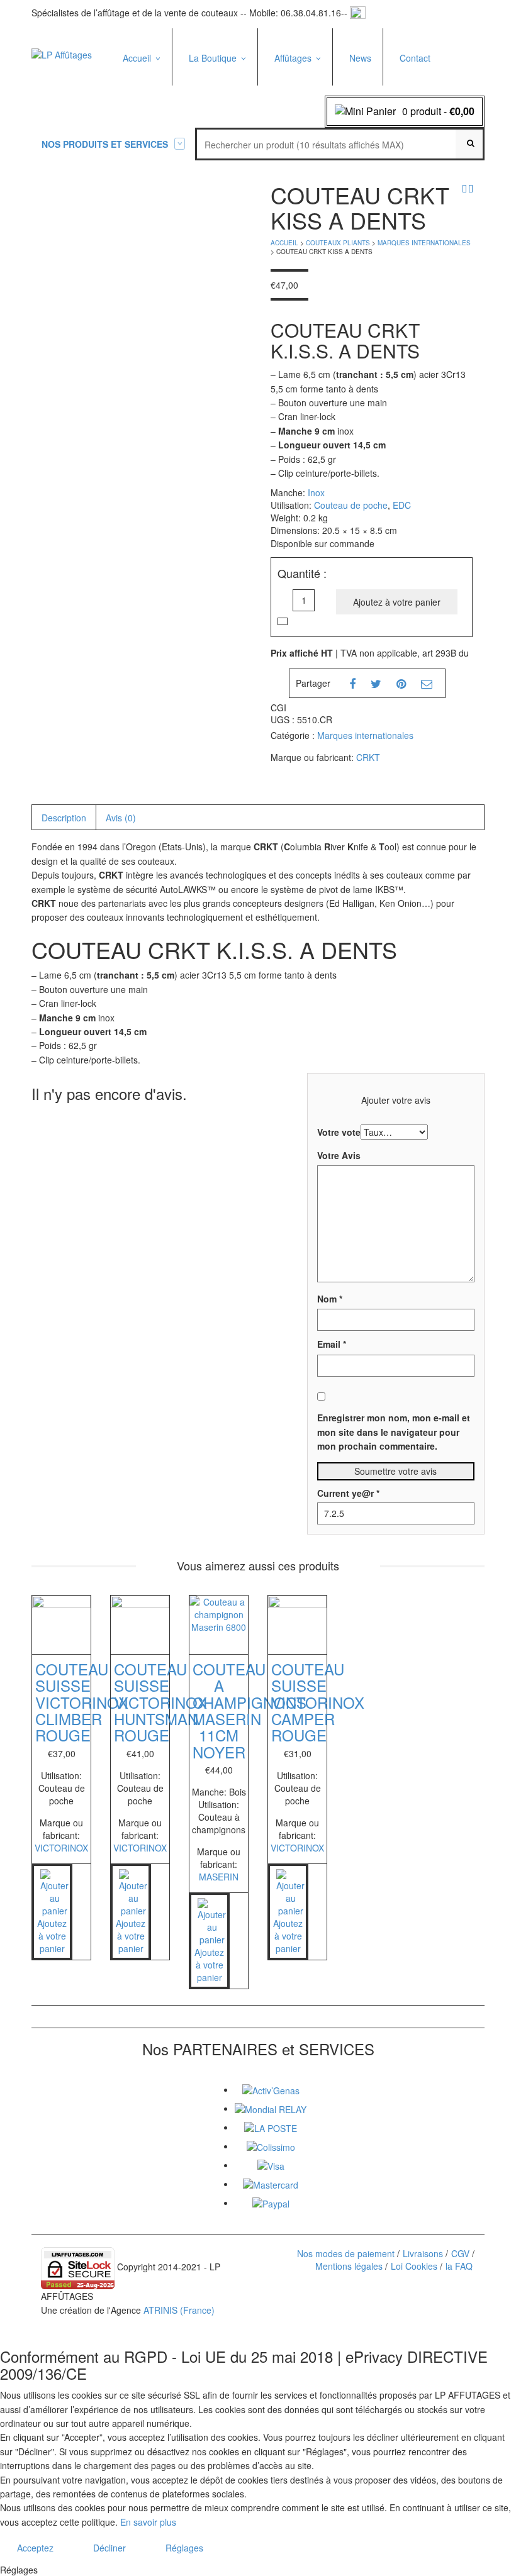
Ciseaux (200, 88)
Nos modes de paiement (346, 2253)
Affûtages (293, 58)
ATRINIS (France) (179, 2310)
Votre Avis (339, 1155)
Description (64, 818)
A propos (141, 89)
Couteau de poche (351, 505)
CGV (460, 2253)
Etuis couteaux (214, 166)
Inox (316, 492)
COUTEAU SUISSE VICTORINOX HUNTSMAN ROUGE (160, 1702)
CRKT (368, 757)
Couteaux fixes (214, 122)
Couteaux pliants (218, 105)
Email (332, 1344)
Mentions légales (349, 2266)
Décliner (109, 2548)
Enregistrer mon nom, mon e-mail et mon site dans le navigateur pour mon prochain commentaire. (394, 1432)
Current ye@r (348, 1493)
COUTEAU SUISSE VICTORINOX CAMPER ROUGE (318, 1702)
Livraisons (423, 2253)
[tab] (64, 818)
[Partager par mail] (427, 683)
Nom (330, 1299)
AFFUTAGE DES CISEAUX (303, 121)
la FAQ (459, 2266)
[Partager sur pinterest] (401, 683)
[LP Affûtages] (62, 53)
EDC (402, 505)
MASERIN (219, 1877)
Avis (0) (121, 818)
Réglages (184, 2548)
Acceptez (35, 2548)
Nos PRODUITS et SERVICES (105, 144)
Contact (415, 58)
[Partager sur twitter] (376, 683)
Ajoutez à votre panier (397, 602)
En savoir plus (148, 2522)
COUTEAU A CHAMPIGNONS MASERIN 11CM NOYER (250, 1710)
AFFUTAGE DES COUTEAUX (303, 93)
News (360, 58)
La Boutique (213, 58)
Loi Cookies (414, 2266)
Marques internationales (424, 243)
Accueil (137, 58)
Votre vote (339, 1132)
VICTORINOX (61, 1848)
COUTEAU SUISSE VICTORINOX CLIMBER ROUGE (82, 1702)
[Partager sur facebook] (352, 683)
